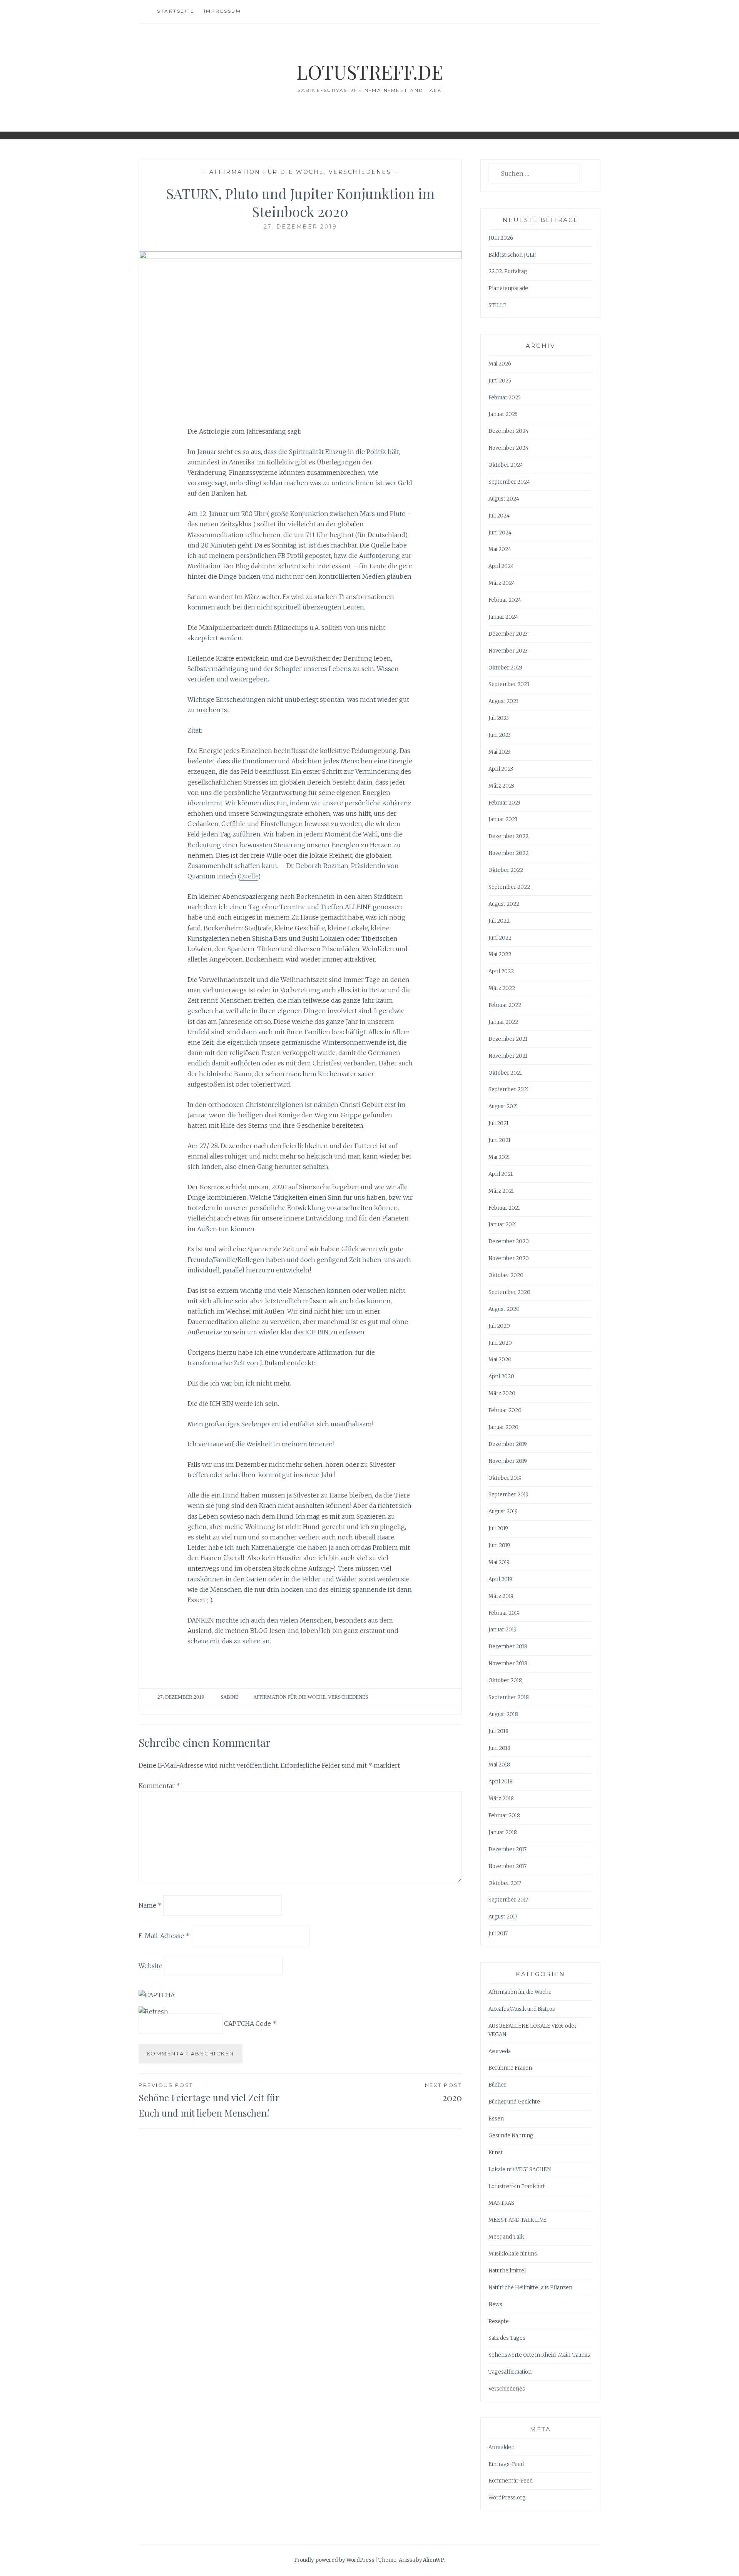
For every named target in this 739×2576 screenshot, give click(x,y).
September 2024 (509, 482)
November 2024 (508, 448)
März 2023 (501, 786)
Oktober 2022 (506, 870)
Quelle (249, 876)
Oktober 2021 (505, 1073)
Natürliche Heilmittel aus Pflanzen (530, 2288)
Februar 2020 (505, 1410)
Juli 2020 (499, 1326)
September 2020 (509, 1292)
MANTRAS (501, 2203)
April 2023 (501, 769)
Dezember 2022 (508, 836)
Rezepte (499, 2321)
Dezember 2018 (508, 1647)
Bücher (497, 2085)
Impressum (223, 11)
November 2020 (509, 1258)
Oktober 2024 (506, 465)
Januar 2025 (503, 414)
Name (150, 1905)
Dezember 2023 (508, 634)
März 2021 (501, 1191)
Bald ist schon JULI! (512, 255)
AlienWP (434, 2560)
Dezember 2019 (508, 1444)
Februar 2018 (504, 1816)
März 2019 (501, 1596)
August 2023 (503, 701)
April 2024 (501, 566)
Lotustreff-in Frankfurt (517, 2186)
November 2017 (507, 1866)
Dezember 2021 (508, 1039)
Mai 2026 (500, 364)
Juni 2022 (500, 938)
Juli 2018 (498, 1731)
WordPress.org (507, 2498)
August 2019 (503, 1512)
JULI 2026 (501, 238)
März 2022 (502, 988)
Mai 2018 (499, 1765)
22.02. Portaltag (508, 271)
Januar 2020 (503, 1427)
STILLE (497, 305)
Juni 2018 (499, 1748)
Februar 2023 (504, 803)
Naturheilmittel (507, 2271)
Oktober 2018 (505, 1680)
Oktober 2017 (505, 1883)
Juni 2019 (499, 1545)
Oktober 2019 (505, 1478)
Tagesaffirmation (510, 2372)
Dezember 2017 (507, 1849)
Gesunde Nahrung (511, 2136)
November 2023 (508, 651)
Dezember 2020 (509, 1241)
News (495, 2305)
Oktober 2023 (505, 668)
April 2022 (501, 971)
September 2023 (509, 684)
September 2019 (508, 1495)
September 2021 (509, 1089)
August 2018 (503, 1714)
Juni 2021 (499, 1140)
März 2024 (502, 583)
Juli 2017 (498, 1934)
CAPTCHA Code (247, 2023)
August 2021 (503, 1106)
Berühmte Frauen (510, 2068)
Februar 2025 (505, 398)
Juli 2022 (499, 921)
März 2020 (502, 1393)
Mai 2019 (499, 1562)
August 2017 (503, 1917)
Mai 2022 (500, 954)
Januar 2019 (502, 1630)
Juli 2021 (498, 1123)
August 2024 (504, 499)
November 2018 (508, 1664)
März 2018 (501, 1799)
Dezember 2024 (508, 431)
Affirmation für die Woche (267, 172)
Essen (496, 2119)
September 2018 (509, 1697)
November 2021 (508, 1056)
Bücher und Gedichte (514, 2102)
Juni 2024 (500, 533)
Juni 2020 (500, 1343)
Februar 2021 (504, 1208)
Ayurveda (500, 2051)
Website (150, 1966)
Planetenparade (508, 288)
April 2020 (501, 1376)
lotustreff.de (370, 72)
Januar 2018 (503, 1832)
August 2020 (504, 1309)
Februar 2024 (505, 600)
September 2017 (508, 1900)
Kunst (496, 2153)
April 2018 (501, 1782)
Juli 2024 (499, 516)
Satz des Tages (507, 2338)
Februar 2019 (504, 1613)
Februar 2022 (505, 1005)
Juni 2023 (500, 735)
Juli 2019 (498, 1528)
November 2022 (508, 853)
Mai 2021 (499, 1157)
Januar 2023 (503, 819)
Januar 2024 (503, 617)
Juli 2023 (499, 718)
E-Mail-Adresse (164, 1935)
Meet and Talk (506, 2237)
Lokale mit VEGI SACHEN (520, 2169)
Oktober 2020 (506, 1275)
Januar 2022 (503, 1022)
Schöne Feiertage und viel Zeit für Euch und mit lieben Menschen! (209, 2100)
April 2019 (500, 1579)
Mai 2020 (500, 1360)
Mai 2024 (500, 549)
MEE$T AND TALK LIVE (517, 2220)
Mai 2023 (499, 752)
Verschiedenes (360, 172)
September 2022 (509, 887)
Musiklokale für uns (513, 2254)
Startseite (176, 11)
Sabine (229, 1697)
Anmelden (502, 2447)
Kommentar (159, 1786)
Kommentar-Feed (511, 2481)
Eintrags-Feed (506, 2464)
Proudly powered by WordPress (334, 2560)
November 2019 (508, 1461)
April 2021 (501, 1174)
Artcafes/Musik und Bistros (522, 2009)
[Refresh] (153, 2012)
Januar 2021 (503, 1225)
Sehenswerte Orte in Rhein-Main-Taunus (539, 2355)
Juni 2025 (500, 381)
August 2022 (504, 904)
